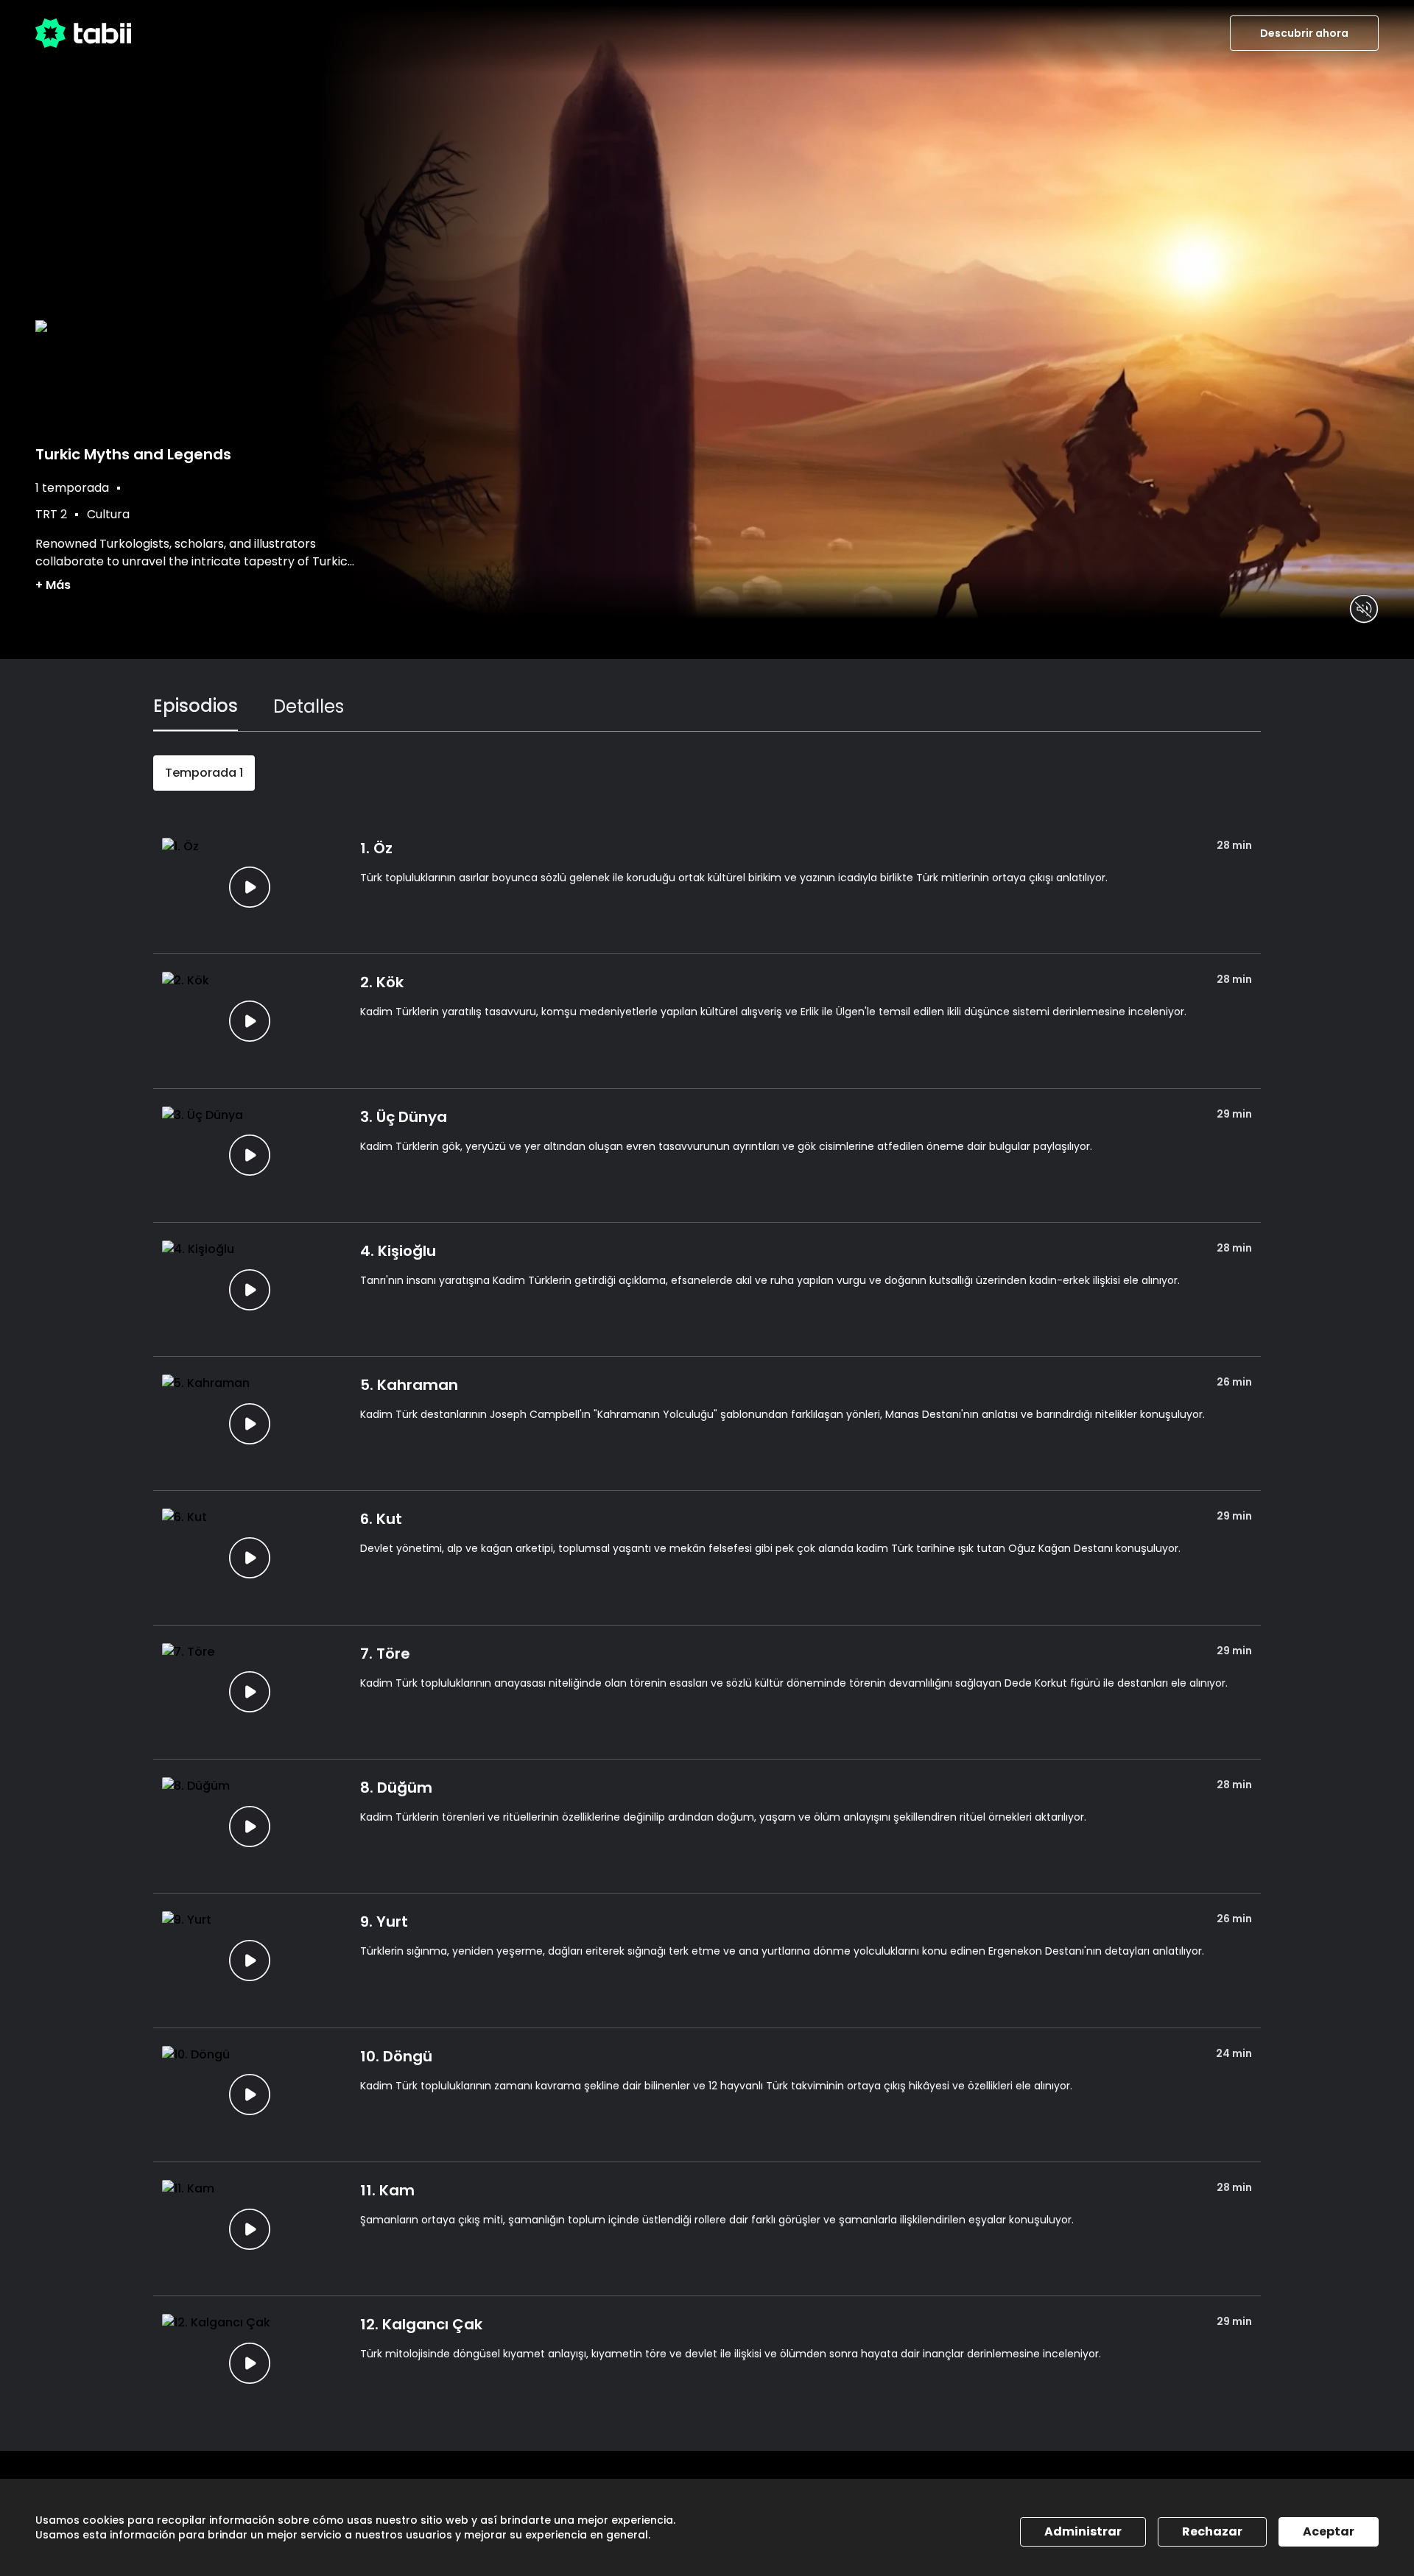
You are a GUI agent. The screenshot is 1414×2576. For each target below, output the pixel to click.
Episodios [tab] (196, 706)
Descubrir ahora (1304, 33)
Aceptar (1329, 2531)
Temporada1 (204, 773)
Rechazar (1212, 2531)
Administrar (1083, 2531)
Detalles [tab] (309, 706)
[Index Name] (249, 887)
